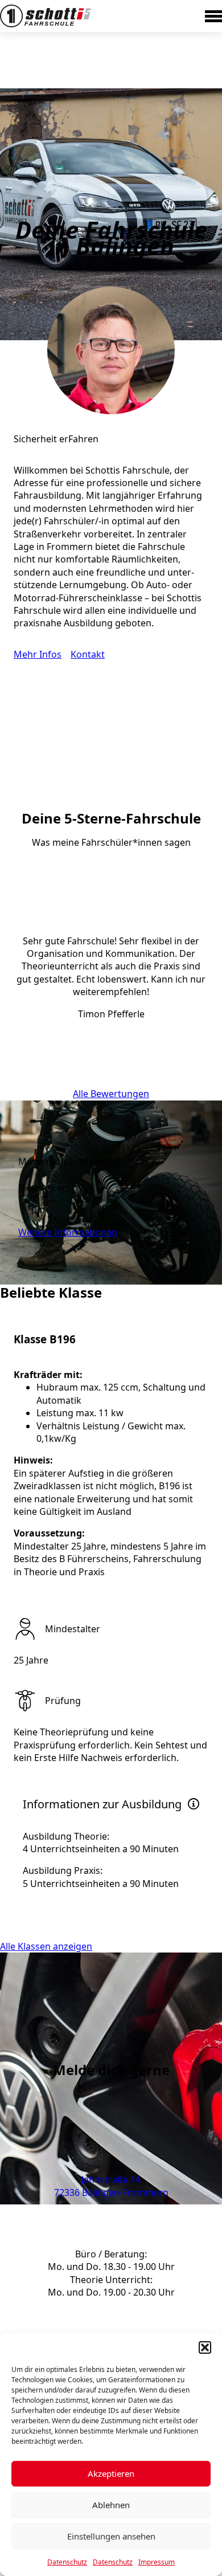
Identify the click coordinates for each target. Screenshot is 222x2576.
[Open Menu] (213, 16)
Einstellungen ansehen (111, 2536)
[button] (205, 2347)
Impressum (157, 2562)
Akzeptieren (111, 2473)
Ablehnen (111, 2505)
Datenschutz (67, 2562)
